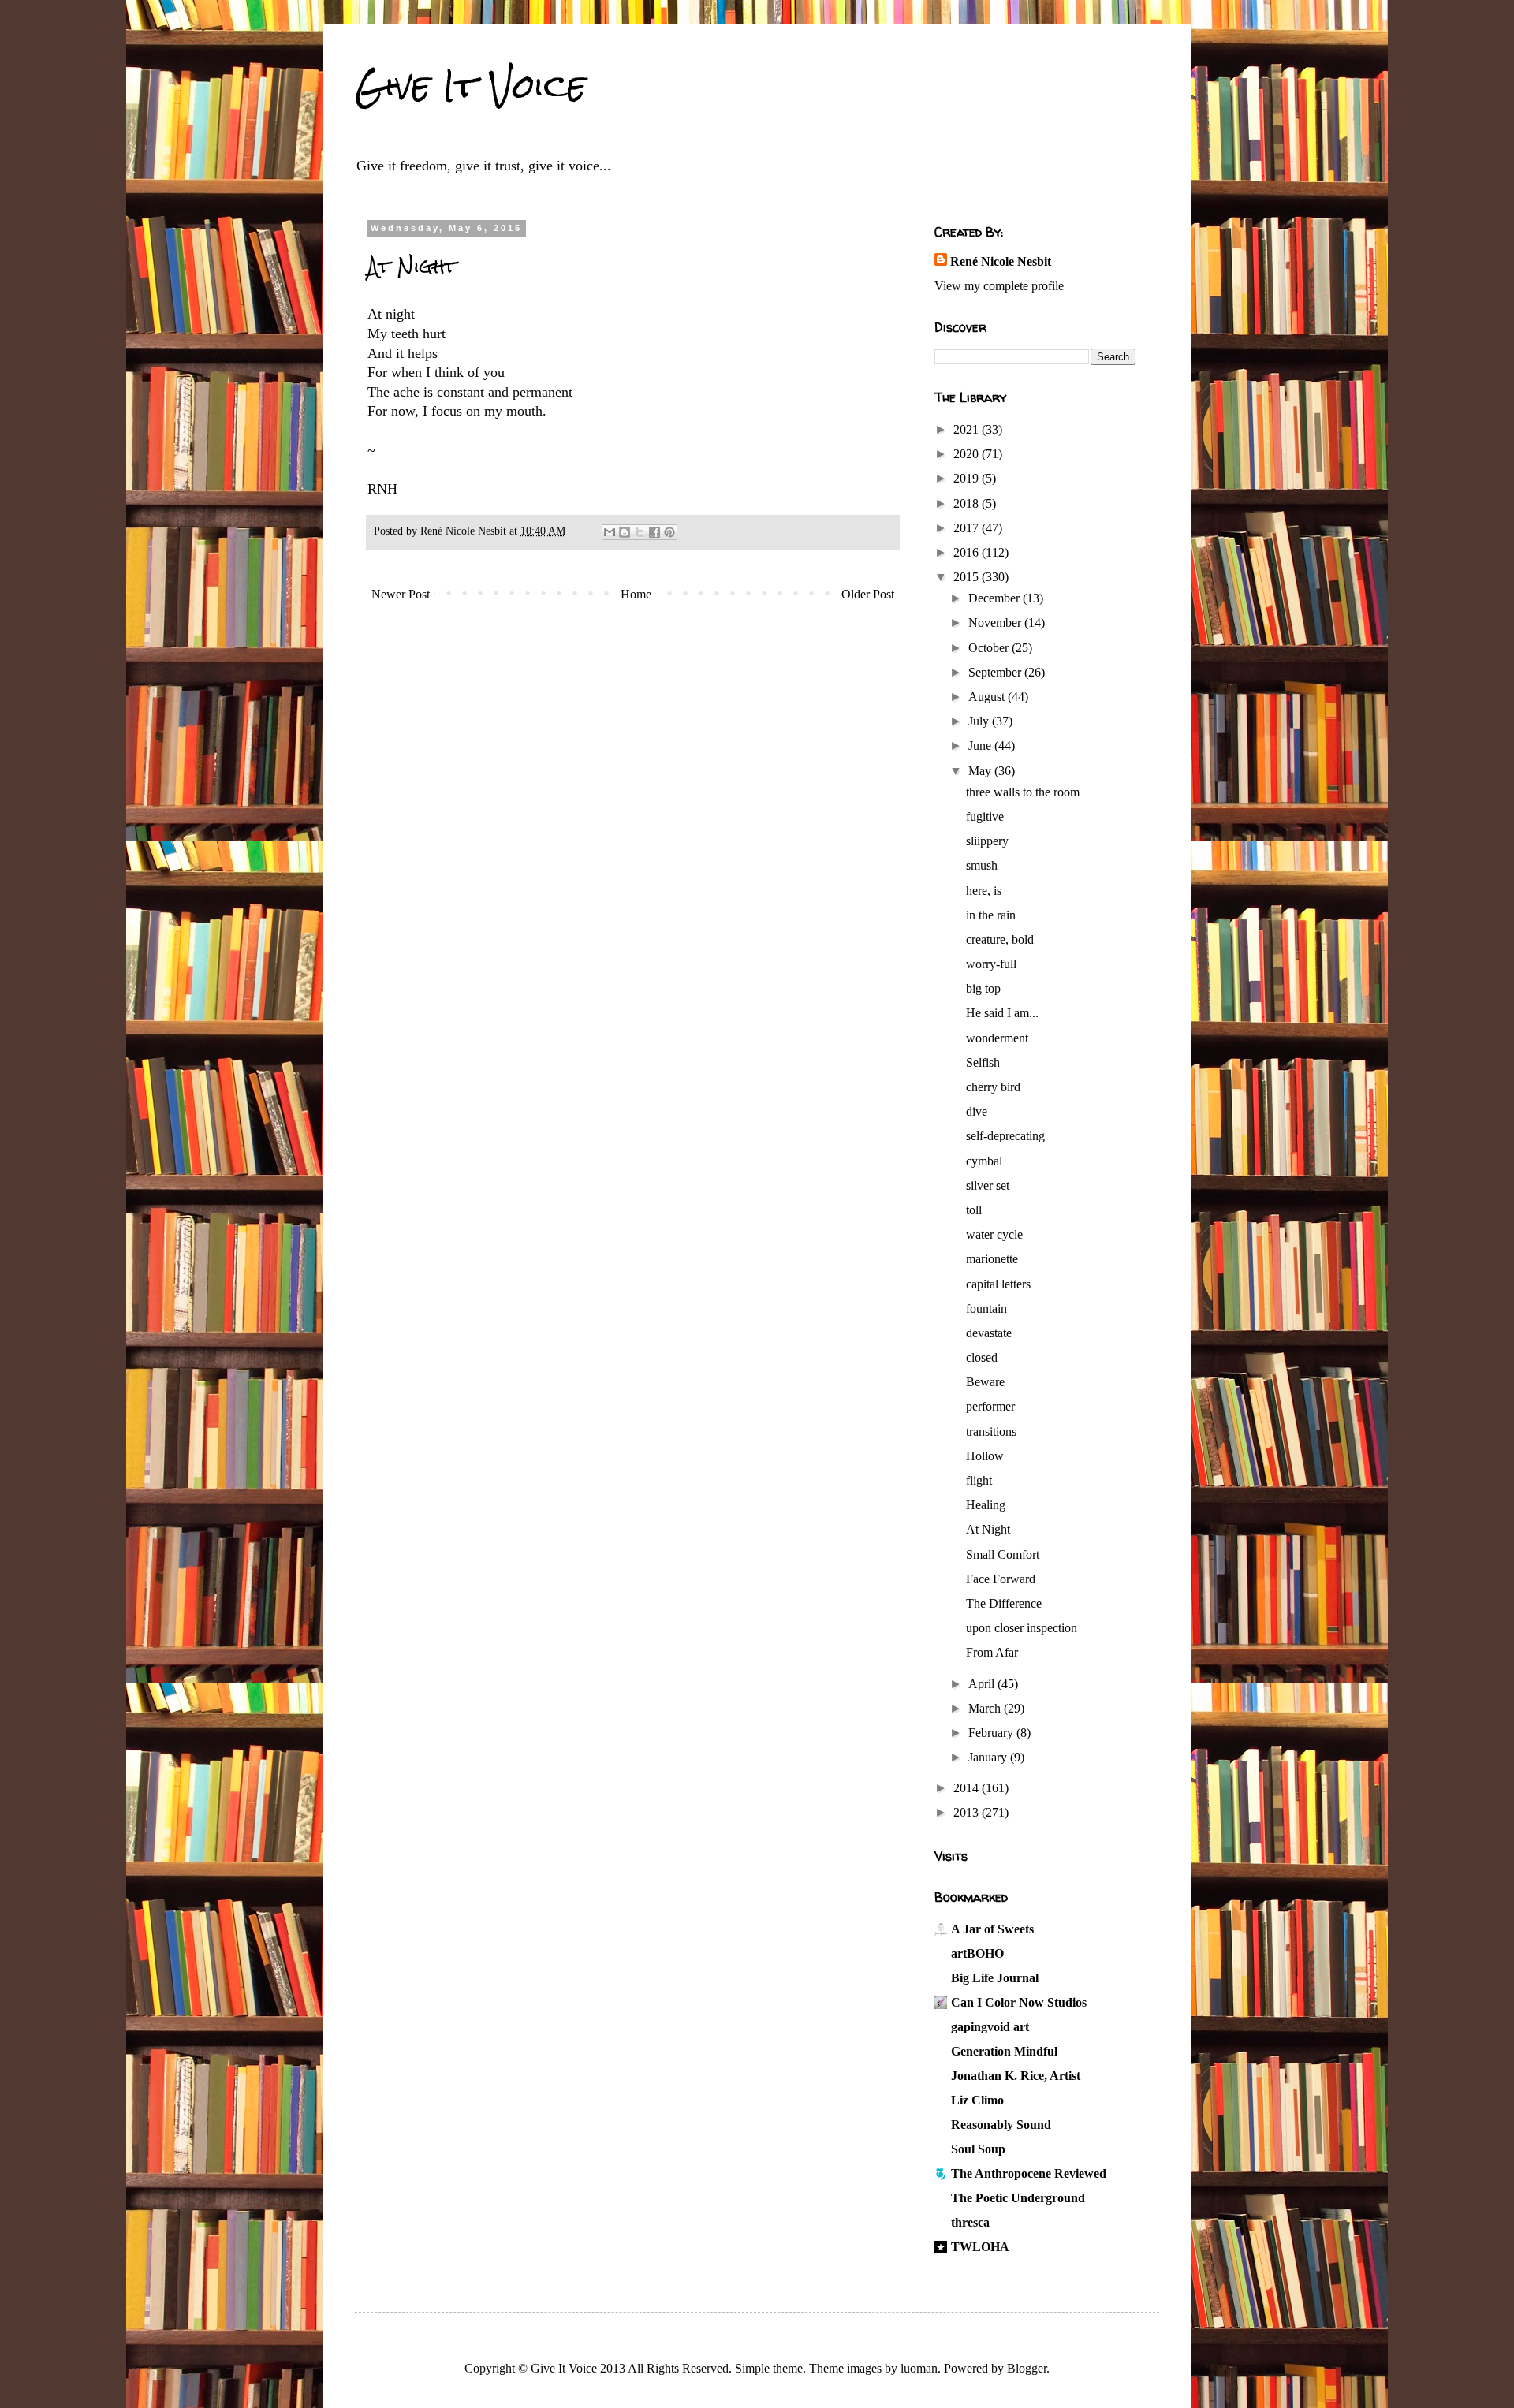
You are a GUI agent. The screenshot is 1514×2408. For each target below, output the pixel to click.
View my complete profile (999, 286)
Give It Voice (470, 86)
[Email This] (610, 532)
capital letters (998, 1284)
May (981, 771)
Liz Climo (977, 2100)
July (980, 721)
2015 (968, 577)
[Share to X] (640, 532)
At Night (988, 1529)
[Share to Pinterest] (669, 532)
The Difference (1004, 1603)
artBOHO (977, 1953)
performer (990, 1406)
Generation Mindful (1004, 2051)
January (989, 1757)
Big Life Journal (995, 1978)
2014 (968, 1788)
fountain (986, 1308)
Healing (986, 1505)
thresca (970, 2222)
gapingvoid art (990, 2027)
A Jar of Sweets (992, 1929)
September (996, 672)
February (992, 1733)
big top (983, 988)
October (990, 648)
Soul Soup (978, 2149)
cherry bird (993, 1087)
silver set (988, 1185)
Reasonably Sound (1001, 2125)
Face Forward (1001, 1579)
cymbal (984, 1161)
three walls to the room (1023, 792)
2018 (968, 503)
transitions (991, 1431)
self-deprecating (1005, 1136)
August (988, 697)
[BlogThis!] (625, 532)
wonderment (997, 1038)
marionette (992, 1259)
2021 (968, 429)
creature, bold (1000, 939)
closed (982, 1357)
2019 (968, 478)
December (996, 598)
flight (979, 1480)
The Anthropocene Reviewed (1029, 2173)
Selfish (983, 1062)
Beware (985, 1382)
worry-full (991, 964)
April (983, 1684)
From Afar (992, 1652)
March (986, 1708)
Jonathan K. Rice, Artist (1016, 2076)
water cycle (994, 1234)
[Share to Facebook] (654, 532)
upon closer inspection (1022, 1628)
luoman (919, 2368)
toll (974, 1210)
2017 (968, 528)
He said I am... (1002, 1013)
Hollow (985, 1456)
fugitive (985, 816)
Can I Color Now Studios (1019, 2002)
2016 (968, 552)
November (996, 623)
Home (636, 594)
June (981, 746)
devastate (989, 1333)
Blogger (1027, 2368)
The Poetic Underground (1018, 2198)
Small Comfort (1003, 1554)
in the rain (991, 915)
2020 (968, 454)
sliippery (987, 841)
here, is (984, 891)
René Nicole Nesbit (1001, 261)
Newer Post (401, 594)
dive (977, 1111)
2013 (968, 1812)
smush (982, 865)
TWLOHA (980, 2247)
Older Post (868, 594)
